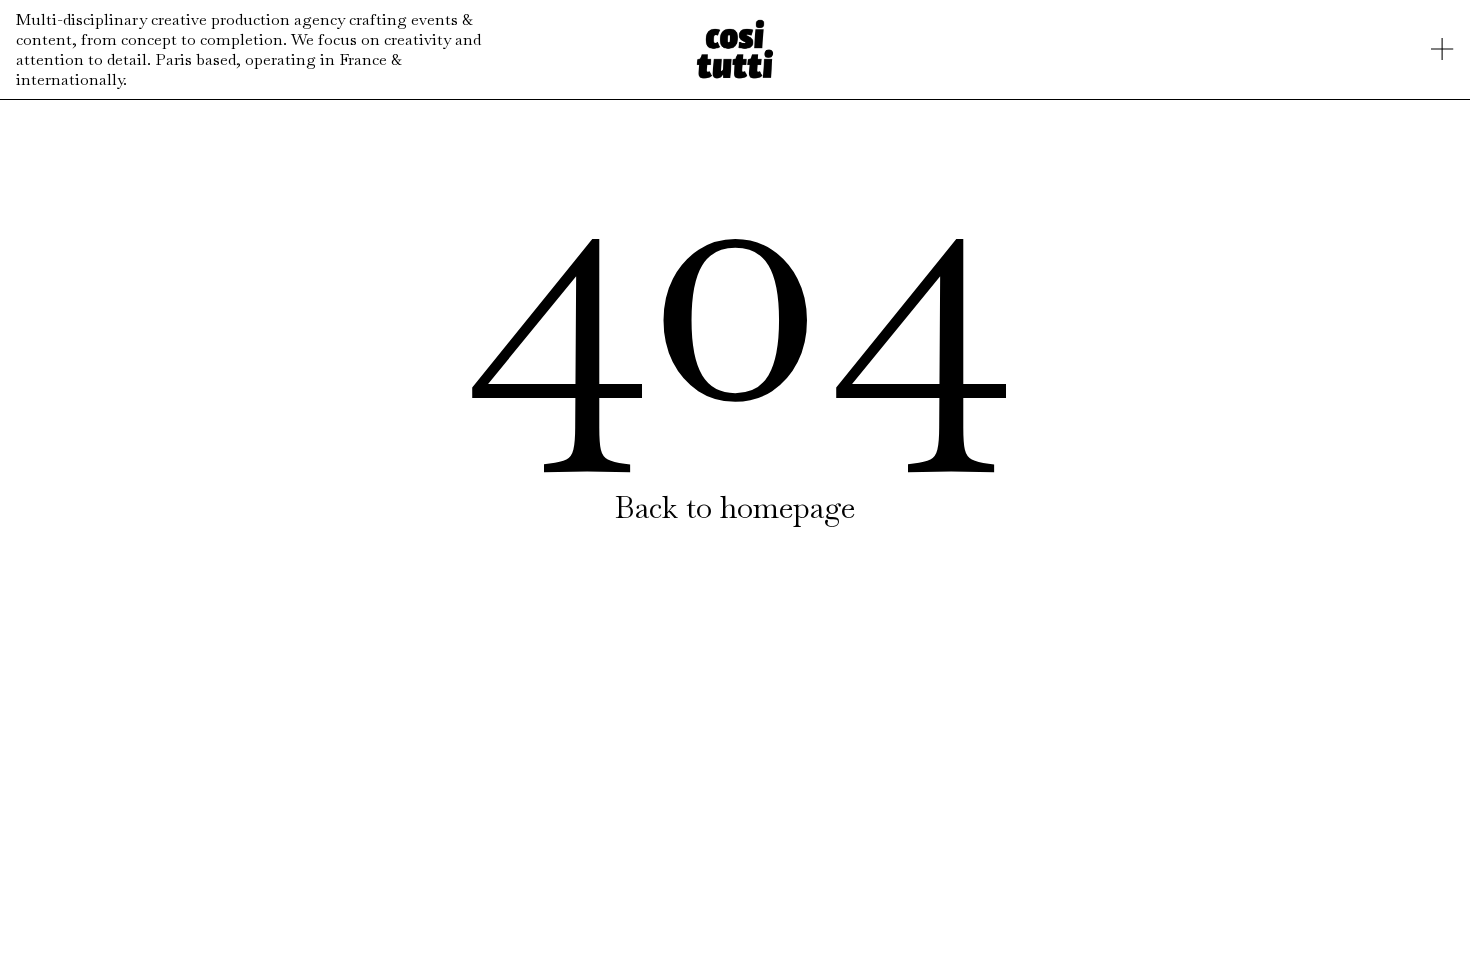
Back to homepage (735, 508)
